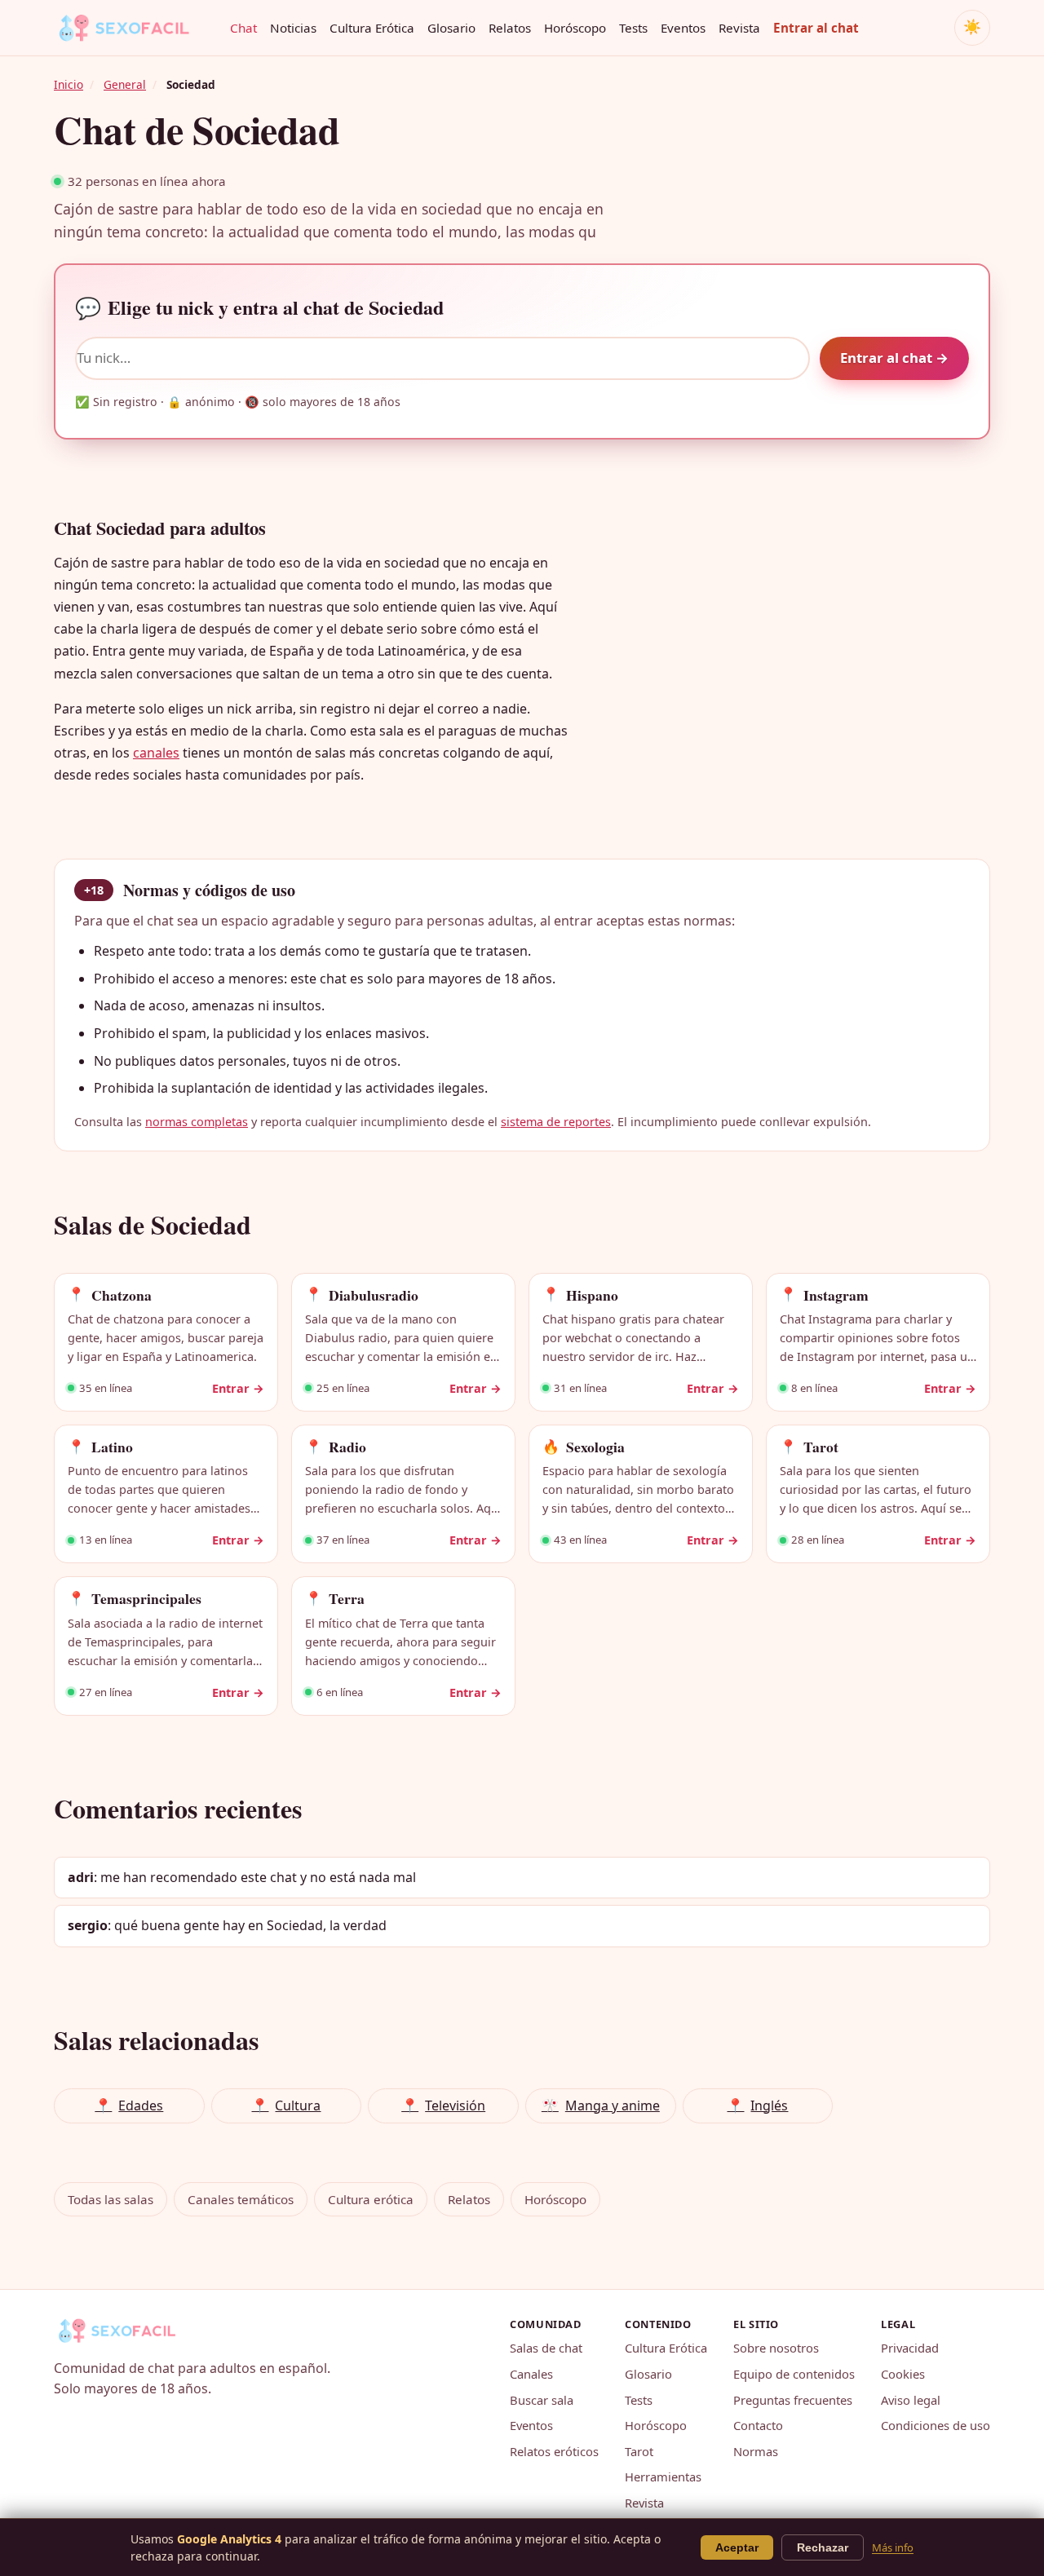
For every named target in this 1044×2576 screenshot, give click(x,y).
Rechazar (823, 2547)
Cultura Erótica (372, 28)
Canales (531, 2374)
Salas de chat (546, 2348)
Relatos (510, 28)
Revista (739, 28)
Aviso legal (911, 2400)
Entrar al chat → (894, 358)
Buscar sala (542, 2400)
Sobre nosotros (776, 2348)
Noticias (293, 28)
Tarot (639, 2451)
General (125, 84)
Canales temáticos (241, 2199)
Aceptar (737, 2547)
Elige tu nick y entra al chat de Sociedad (259, 307)
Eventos (683, 28)
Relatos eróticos (554, 2451)
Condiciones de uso (936, 2425)
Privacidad (910, 2348)
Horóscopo (575, 28)
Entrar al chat (816, 28)
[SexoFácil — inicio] (135, 28)
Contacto (758, 2425)
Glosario (451, 28)
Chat (243, 28)
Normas (756, 2451)
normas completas (197, 1122)
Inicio (69, 84)
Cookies (903, 2374)
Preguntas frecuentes (793, 2400)
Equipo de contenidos (794, 2374)
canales (156, 753)
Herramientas (663, 2477)
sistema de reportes (556, 1122)
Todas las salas (111, 2199)
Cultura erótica (371, 2199)
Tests (633, 28)
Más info (893, 2547)
